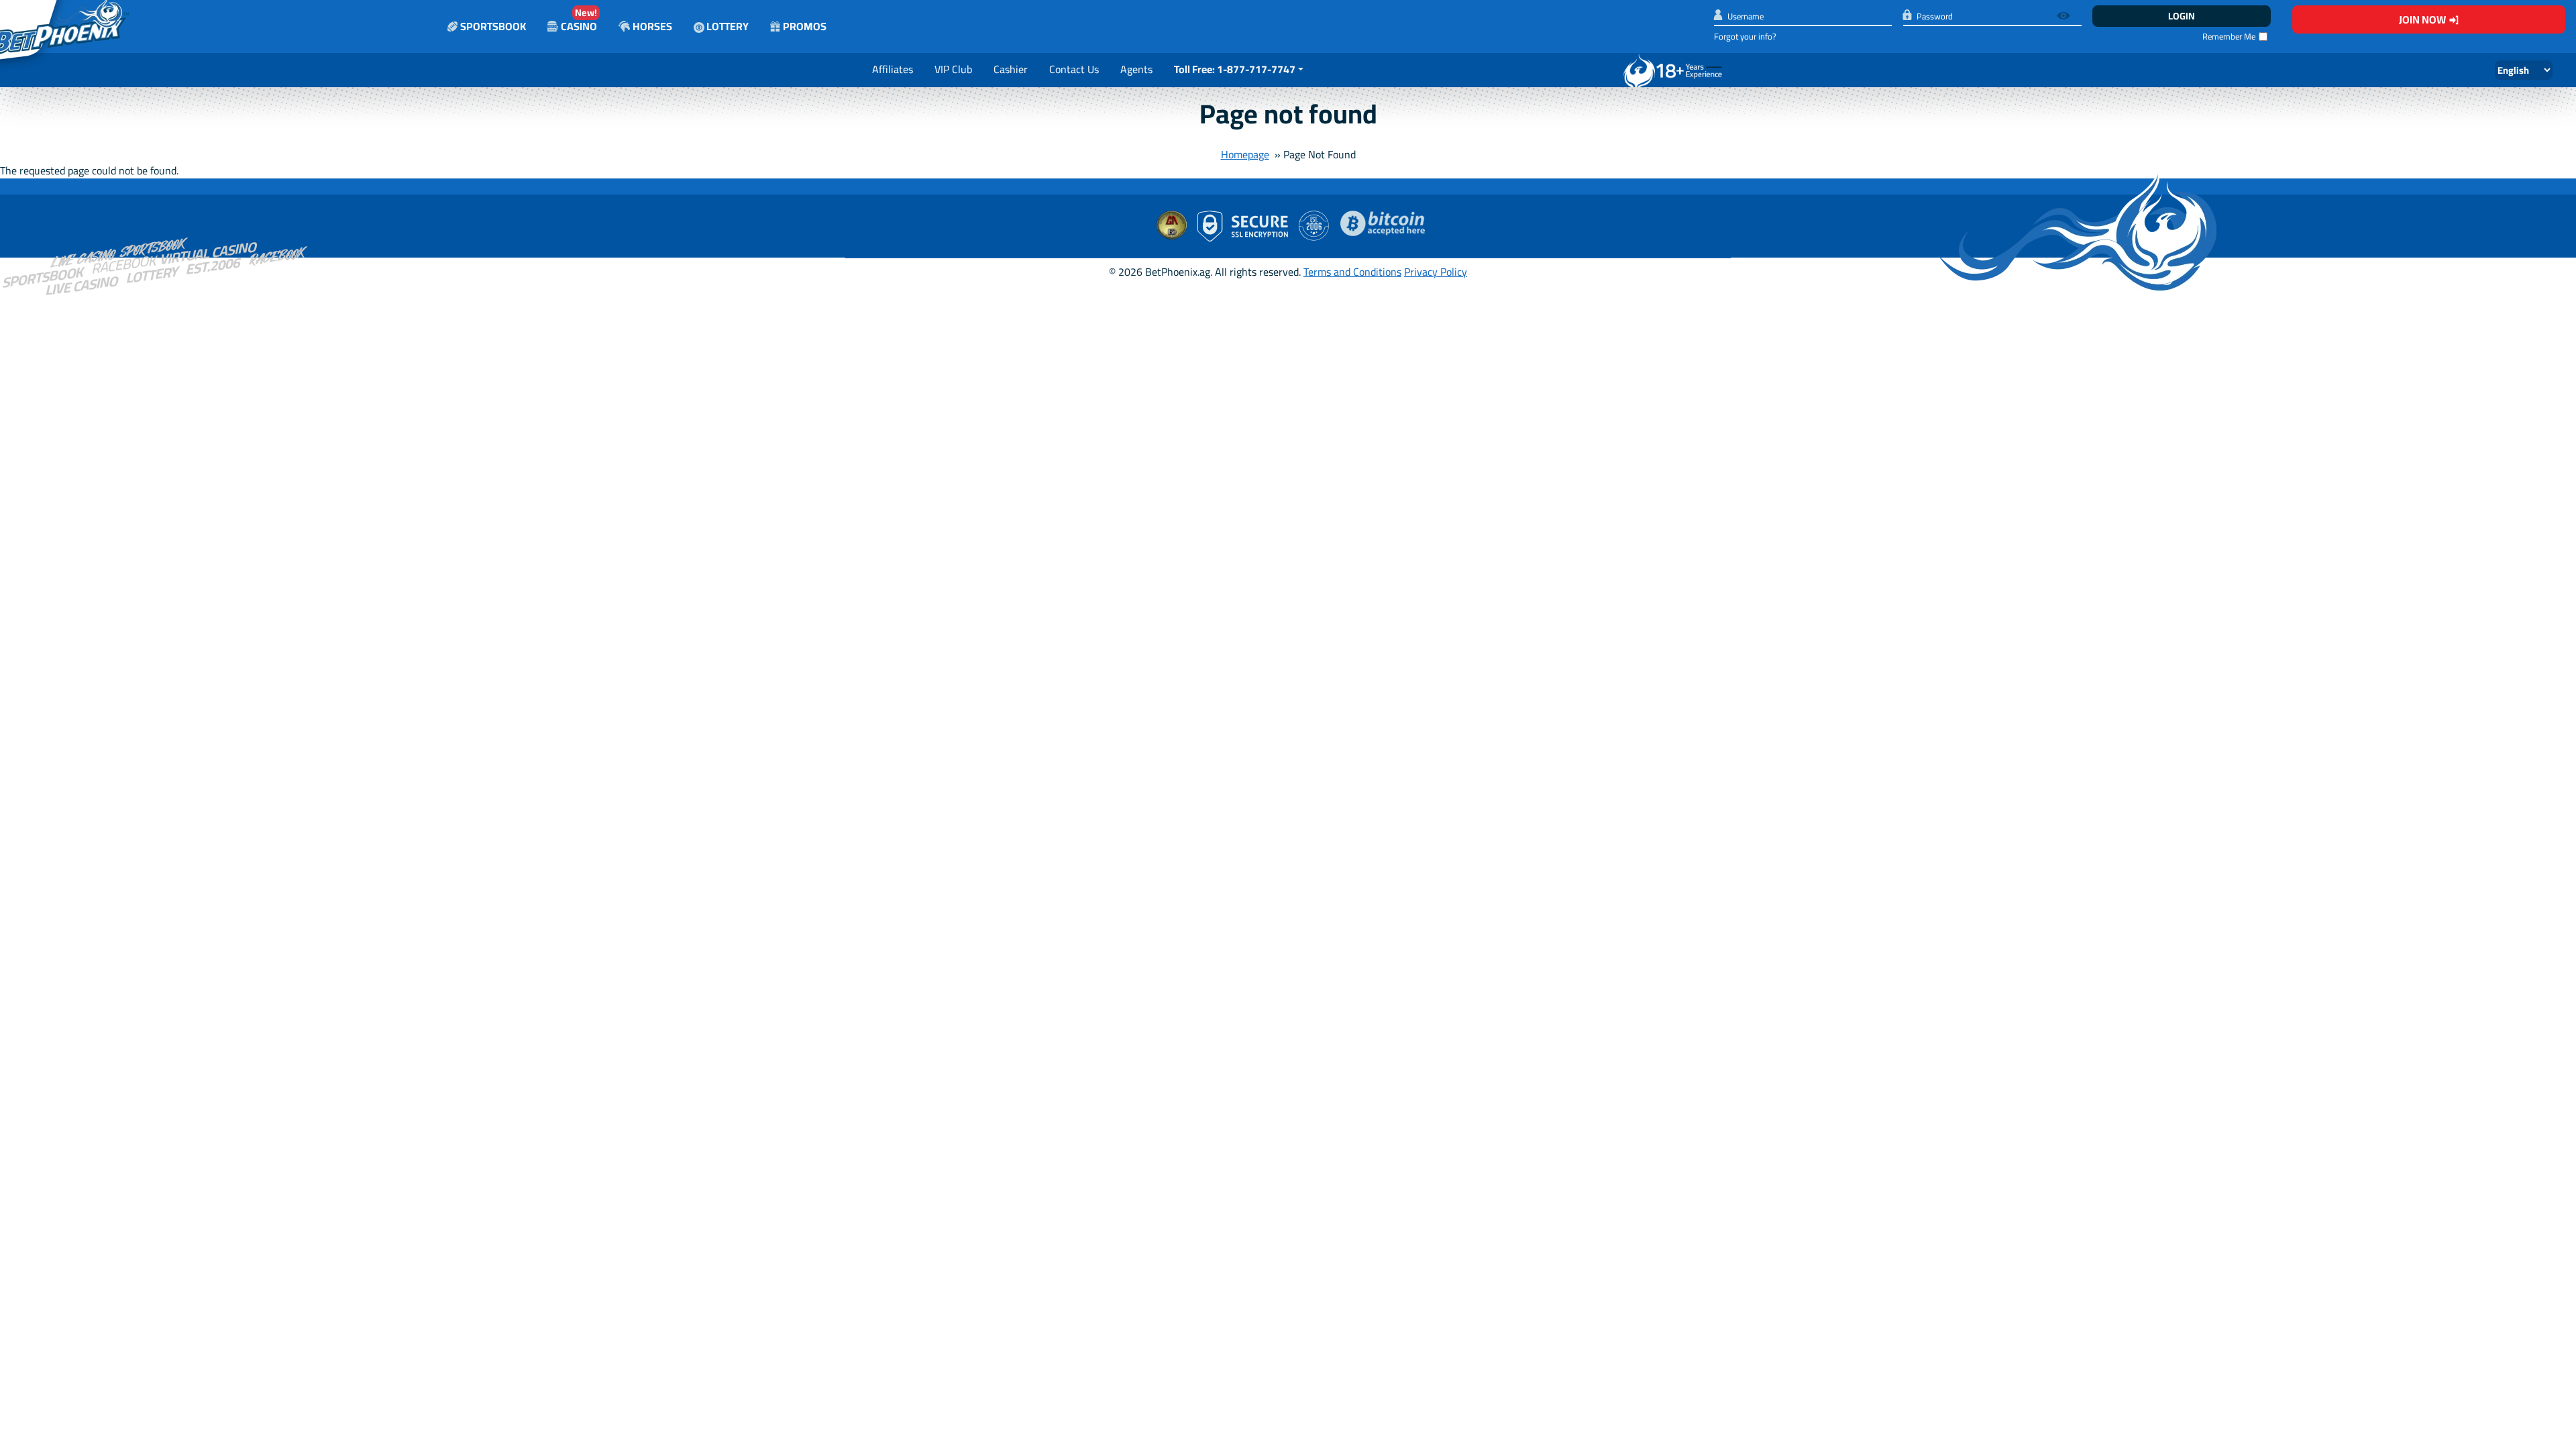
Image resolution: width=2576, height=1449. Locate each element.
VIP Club (953, 69)
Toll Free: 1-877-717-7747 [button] (1235, 69)
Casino (579, 20)
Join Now (2422, 19)
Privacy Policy (1436, 272)
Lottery (727, 26)
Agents (1136, 69)
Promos (805, 26)
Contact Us (1074, 69)
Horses (652, 26)
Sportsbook (493, 26)
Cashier (1011, 69)
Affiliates (893, 69)
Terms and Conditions (1352, 272)
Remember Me (2229, 37)
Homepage (1245, 154)
